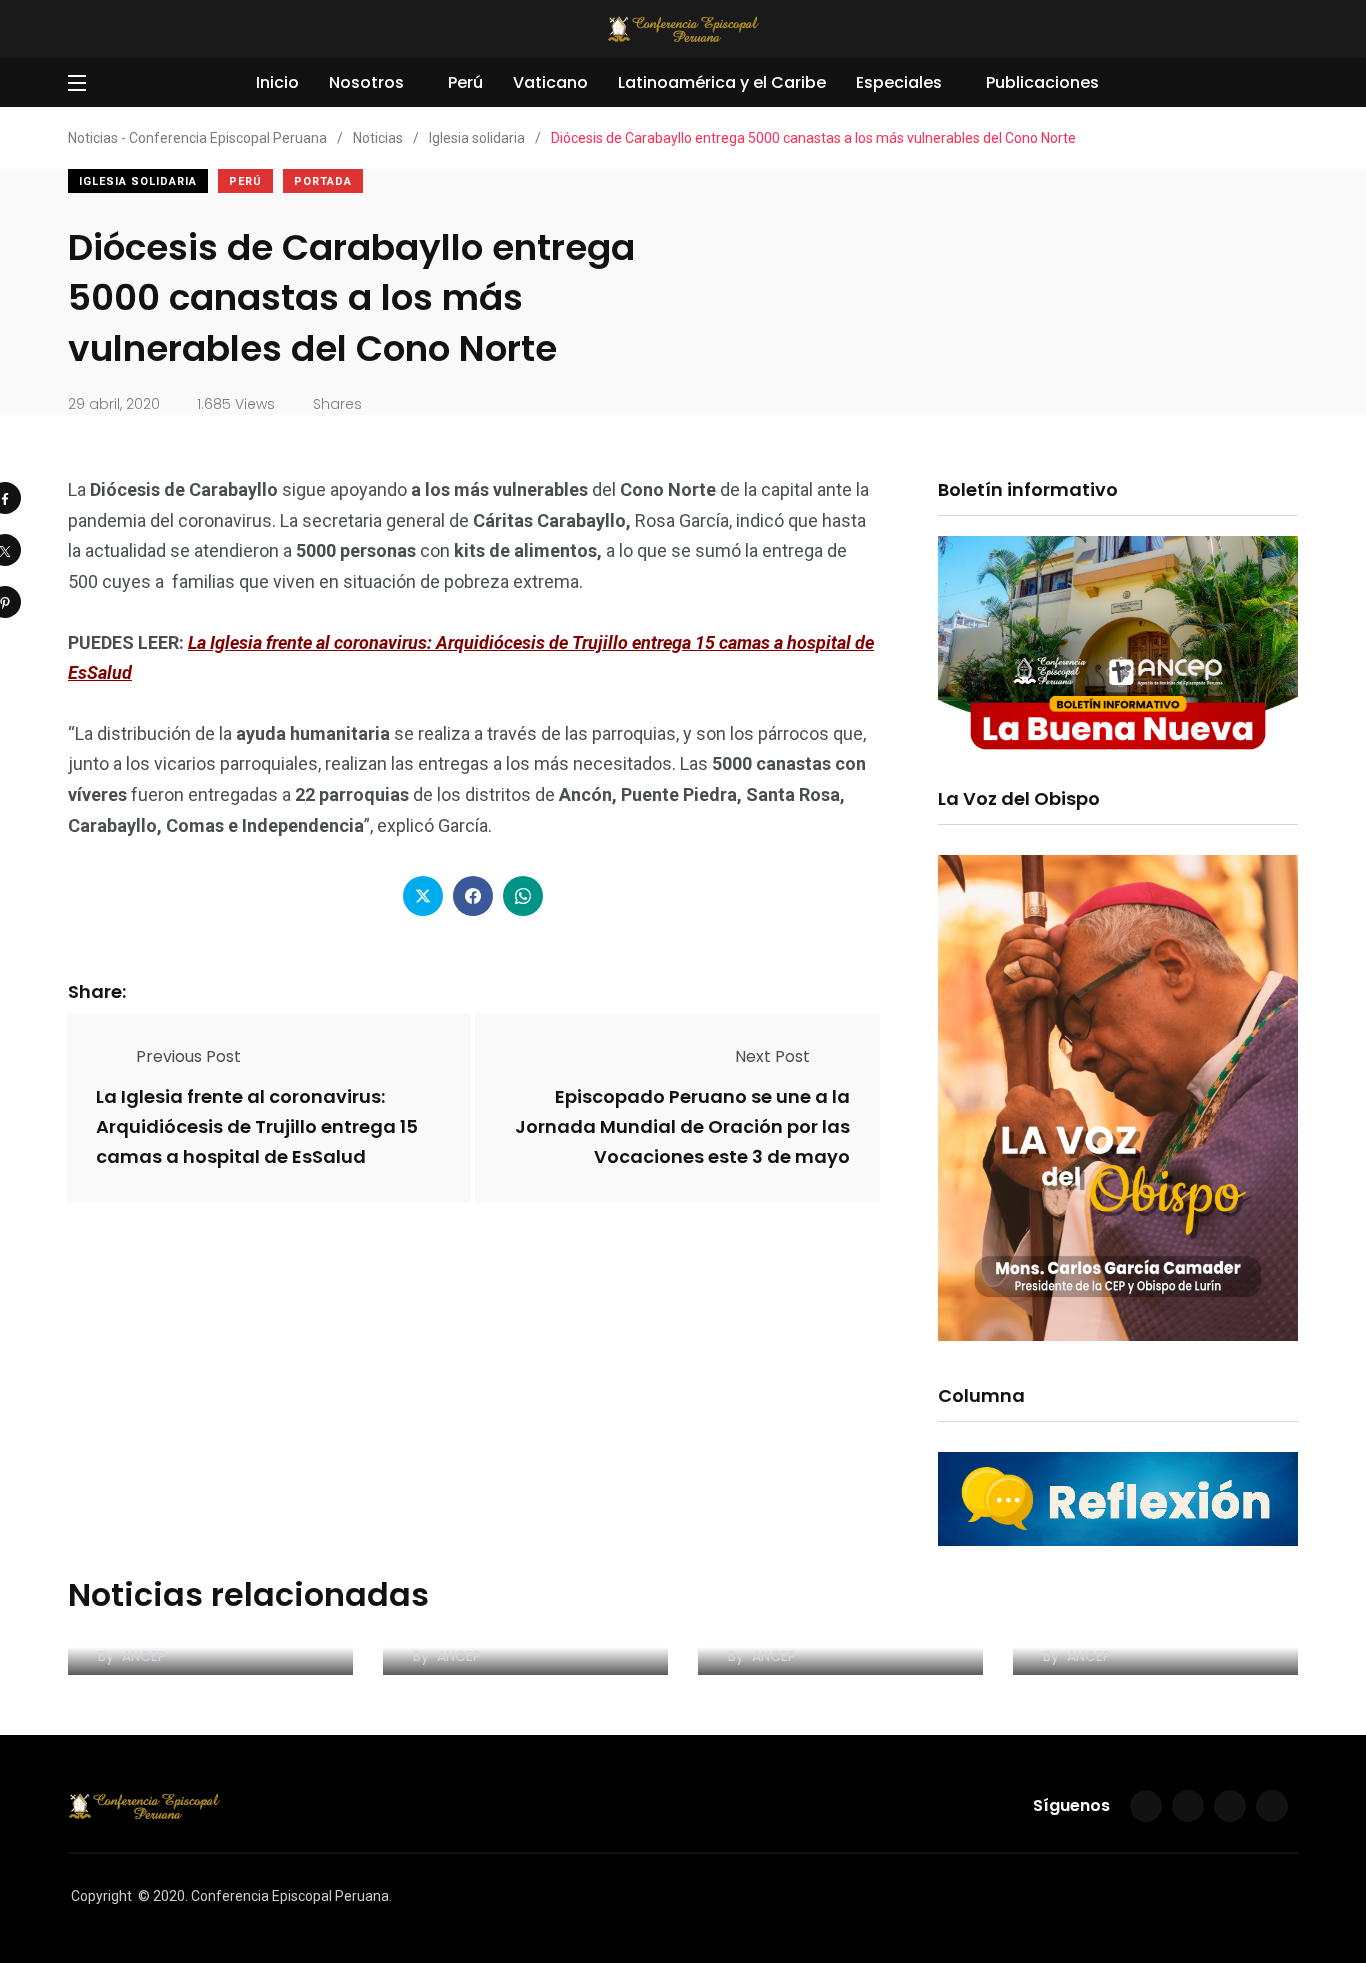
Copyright (101, 1896)
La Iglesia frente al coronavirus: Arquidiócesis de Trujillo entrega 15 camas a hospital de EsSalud (257, 1127)
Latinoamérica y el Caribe (722, 82)
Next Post (772, 1056)
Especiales (899, 82)
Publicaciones (1042, 82)
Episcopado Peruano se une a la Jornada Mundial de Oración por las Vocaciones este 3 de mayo (682, 1127)
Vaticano (550, 82)
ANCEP (144, 1656)
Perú (465, 82)
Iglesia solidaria (138, 181)
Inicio (277, 82)
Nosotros (366, 82)
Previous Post (188, 1056)
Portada (323, 181)
